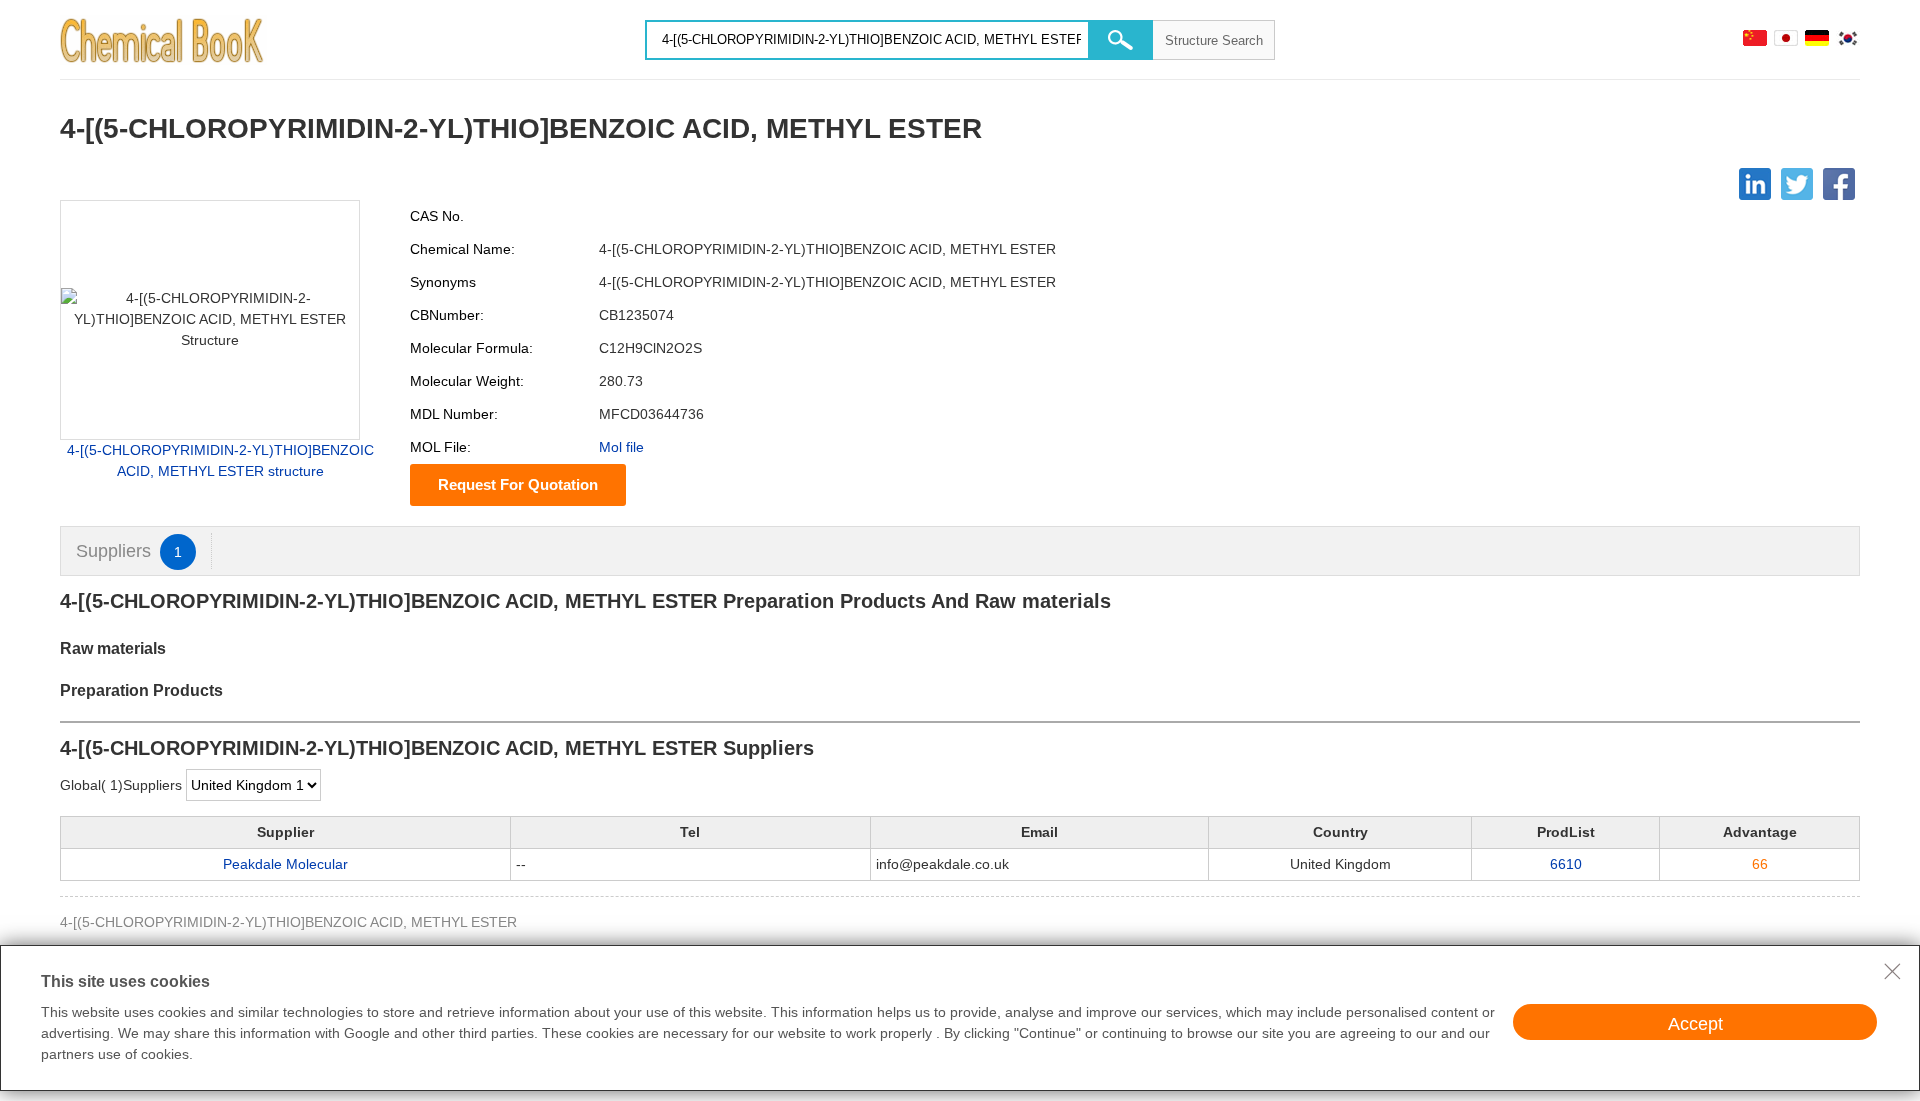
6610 (1566, 864)
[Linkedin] (1755, 184)
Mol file (621, 447)
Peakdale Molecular (285, 864)
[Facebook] (1839, 184)
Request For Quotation (518, 484)
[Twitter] (1797, 184)
